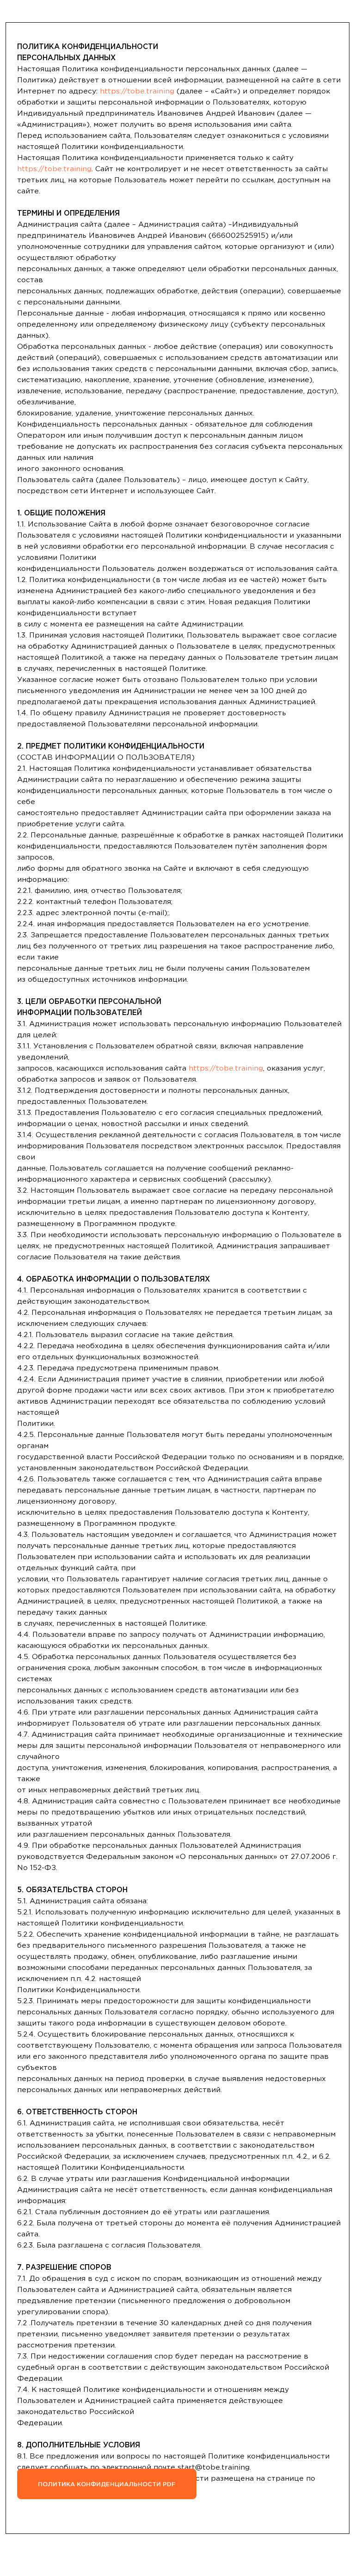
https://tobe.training (137, 91)
